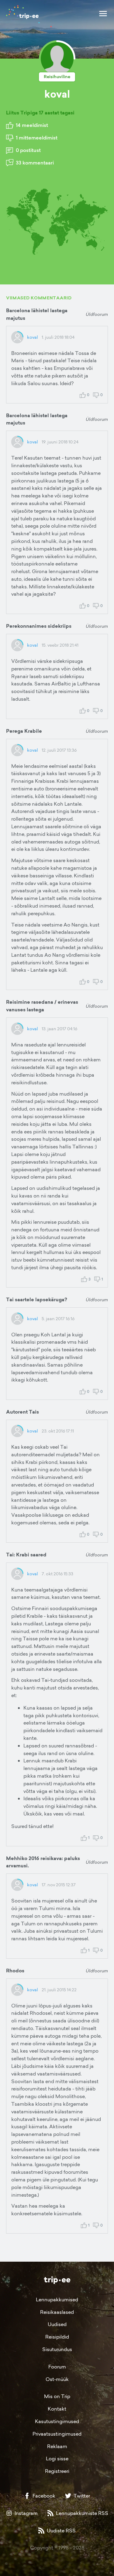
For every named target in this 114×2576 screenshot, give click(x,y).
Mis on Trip (57, 2396)
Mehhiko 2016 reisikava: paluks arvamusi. (43, 1862)
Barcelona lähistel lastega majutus (37, 314)
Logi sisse (57, 2459)
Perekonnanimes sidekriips (39, 626)
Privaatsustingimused (57, 2434)
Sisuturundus (57, 2349)
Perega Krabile (24, 731)
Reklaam (57, 2446)
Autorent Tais (22, 1412)
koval (33, 337)
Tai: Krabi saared (26, 1555)
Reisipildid (57, 2337)
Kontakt (57, 2409)
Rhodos (15, 1971)
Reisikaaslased (57, 2312)
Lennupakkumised (57, 2300)
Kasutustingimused (57, 2421)
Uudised (57, 2324)
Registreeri (57, 2471)
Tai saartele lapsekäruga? (37, 1300)
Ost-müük (57, 2379)
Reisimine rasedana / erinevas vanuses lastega (42, 1006)
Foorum (57, 2367)
